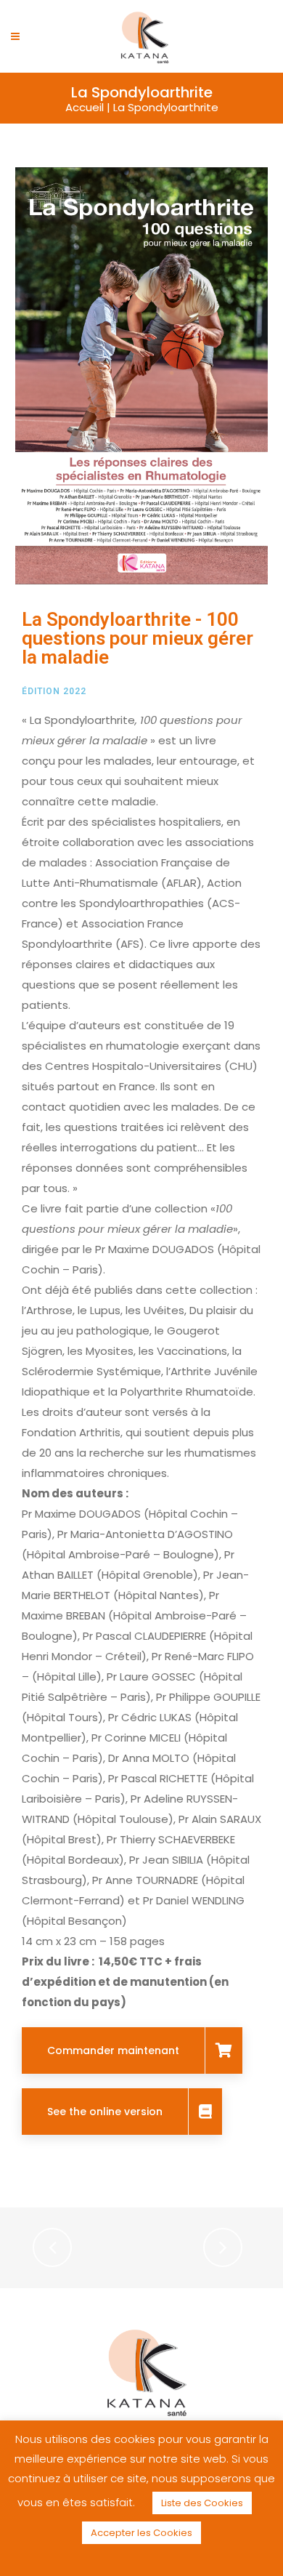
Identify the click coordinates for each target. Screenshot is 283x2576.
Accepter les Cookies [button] (141, 2533)
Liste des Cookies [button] (202, 2503)
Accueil (85, 107)
